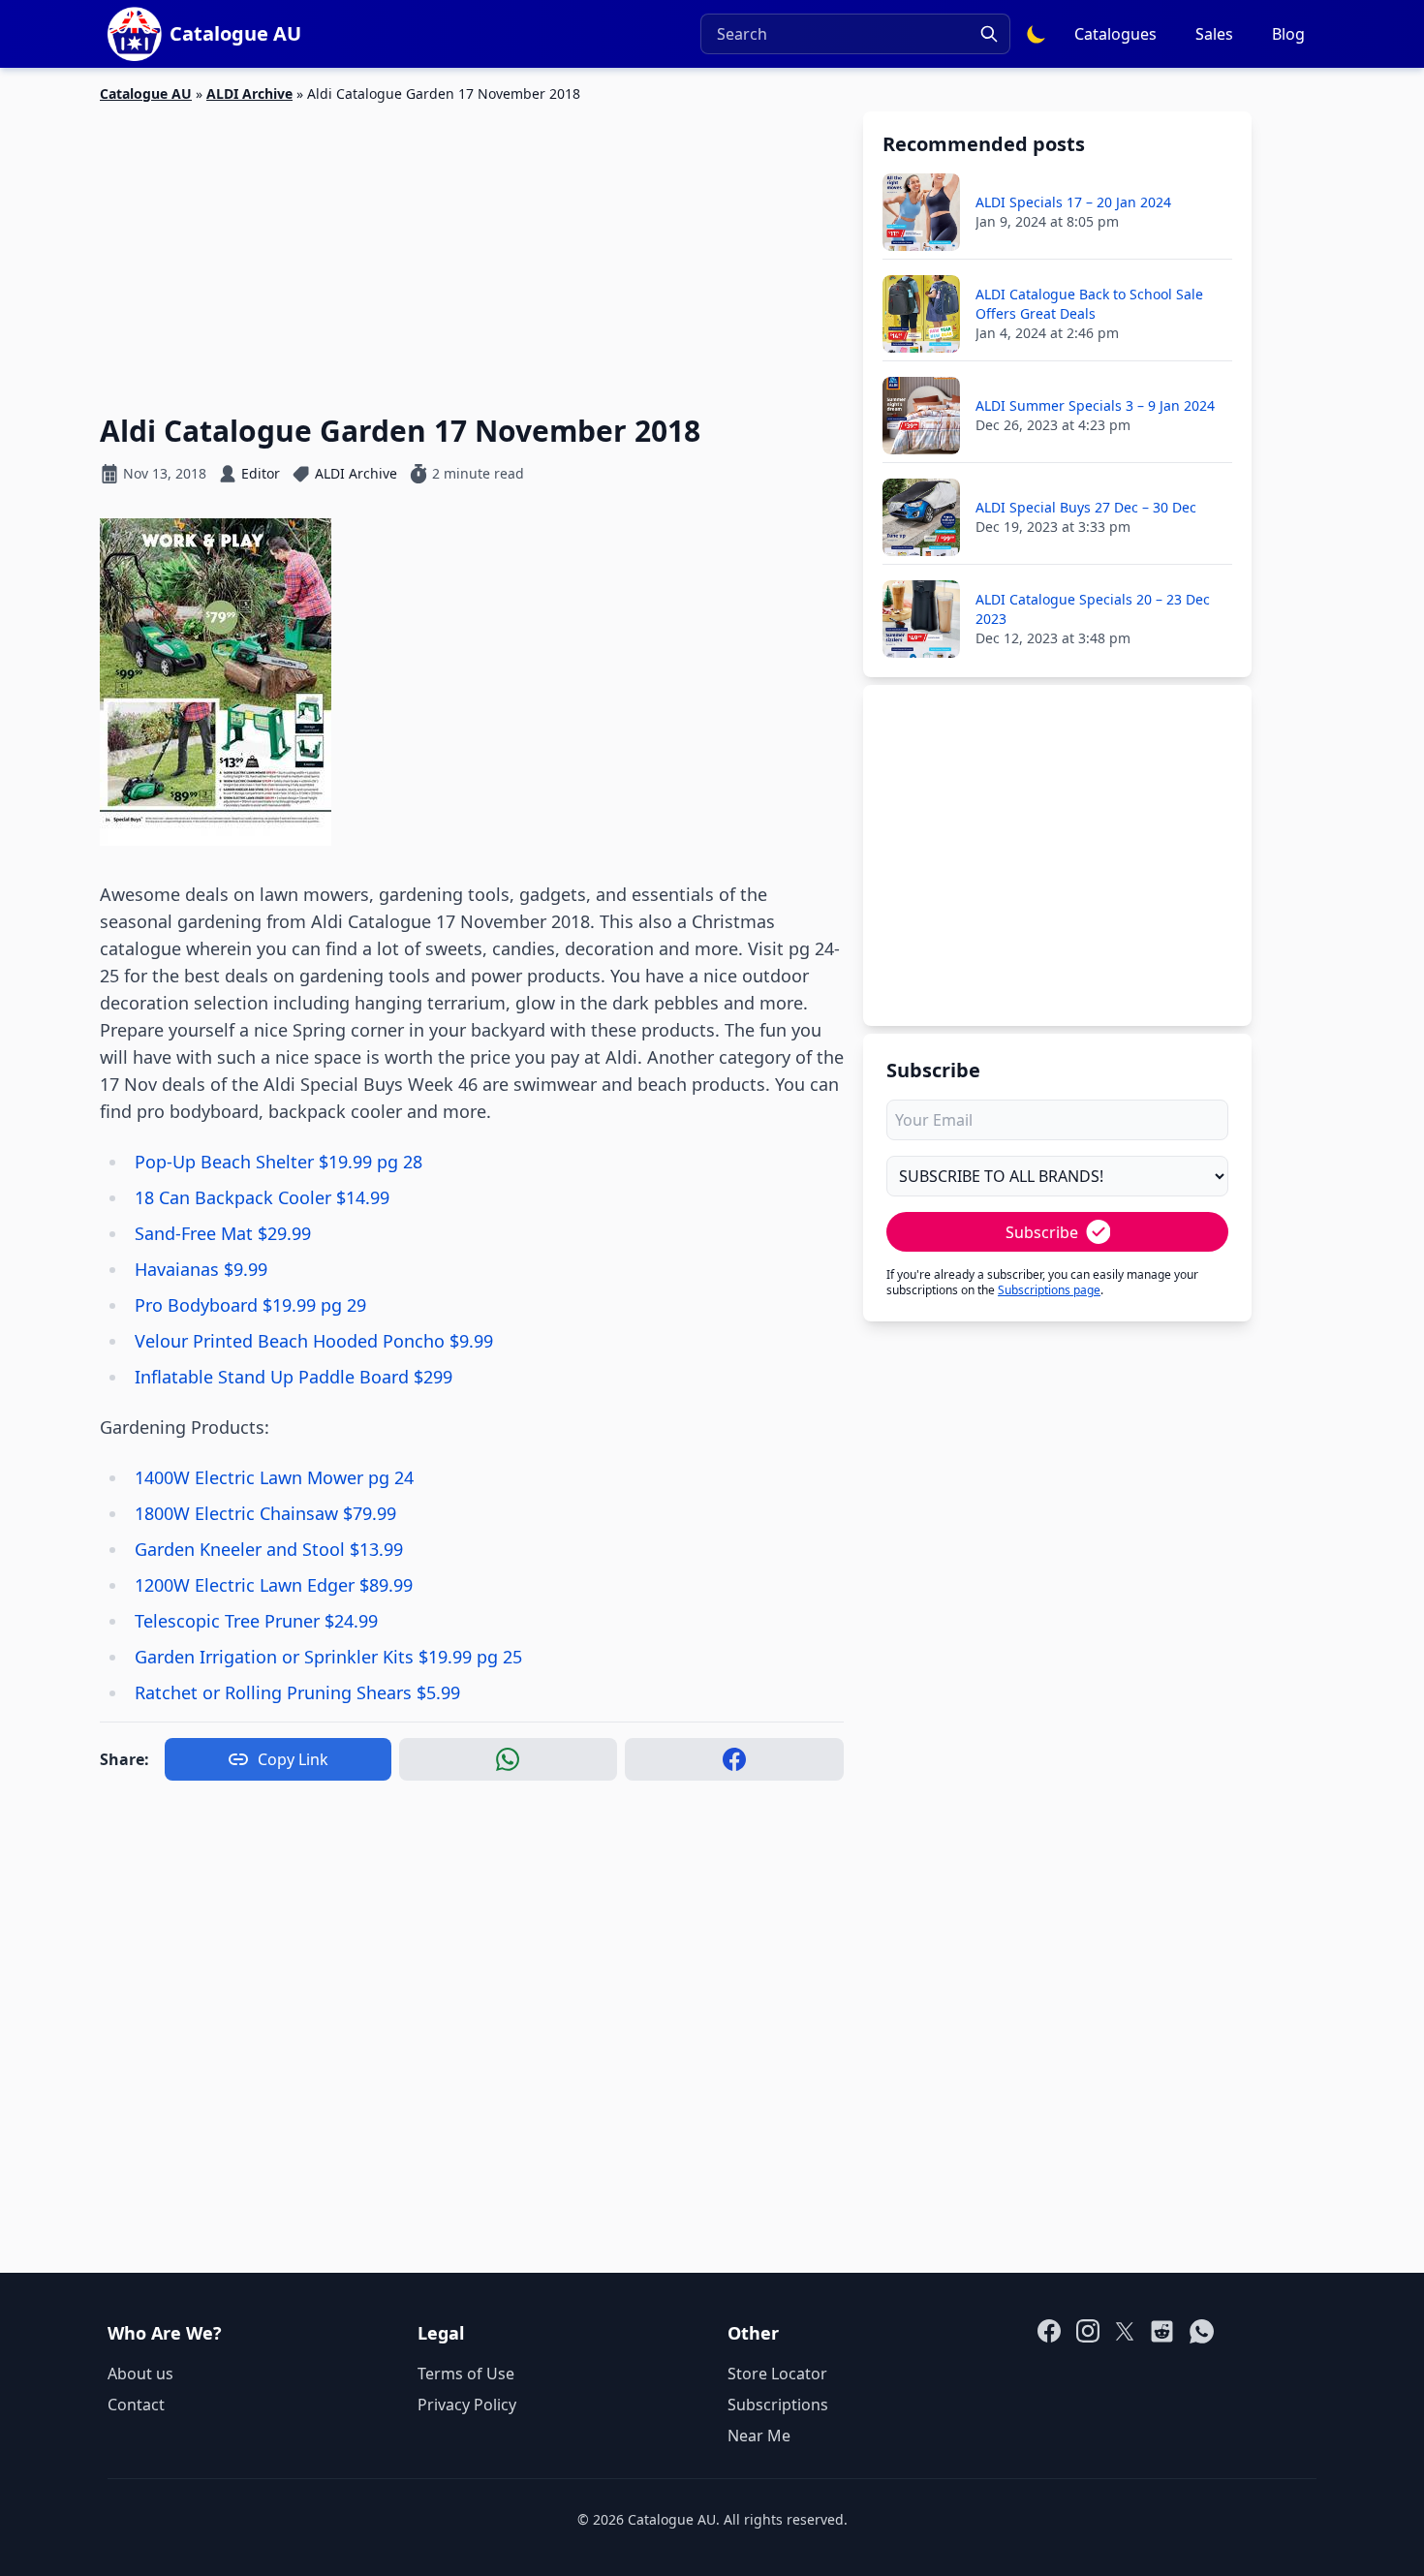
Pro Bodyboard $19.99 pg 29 (250, 1305)
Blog (1288, 34)
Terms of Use (466, 2374)
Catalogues (1115, 34)
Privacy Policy (467, 2405)
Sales (1214, 34)
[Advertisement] (472, 247)
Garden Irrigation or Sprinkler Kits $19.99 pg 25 (328, 1657)
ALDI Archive (249, 93)
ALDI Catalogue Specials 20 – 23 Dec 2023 (1093, 609)
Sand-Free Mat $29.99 (223, 1233)
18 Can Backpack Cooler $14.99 (262, 1197)
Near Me (759, 2436)
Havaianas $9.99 (201, 1269)
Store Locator (777, 2374)
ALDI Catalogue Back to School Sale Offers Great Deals (1089, 304)
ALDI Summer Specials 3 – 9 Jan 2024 (1095, 405)
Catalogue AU (146, 93)
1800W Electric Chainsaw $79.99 (265, 1513)
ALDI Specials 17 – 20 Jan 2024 (1073, 202)
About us (140, 2374)
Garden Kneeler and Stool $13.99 (269, 1549)
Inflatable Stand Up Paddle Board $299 (294, 1377)
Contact (136, 2405)
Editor (261, 473)
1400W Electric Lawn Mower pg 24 (274, 1477)
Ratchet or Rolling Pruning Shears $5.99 (297, 1692)
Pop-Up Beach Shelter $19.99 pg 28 (279, 1162)
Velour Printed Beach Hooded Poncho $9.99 (314, 1341)
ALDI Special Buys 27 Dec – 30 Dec (1086, 507)
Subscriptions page (1049, 1290)
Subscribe (1042, 1232)
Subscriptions (778, 2405)
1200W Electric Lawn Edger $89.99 (274, 1585)
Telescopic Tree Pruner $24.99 (256, 1621)
